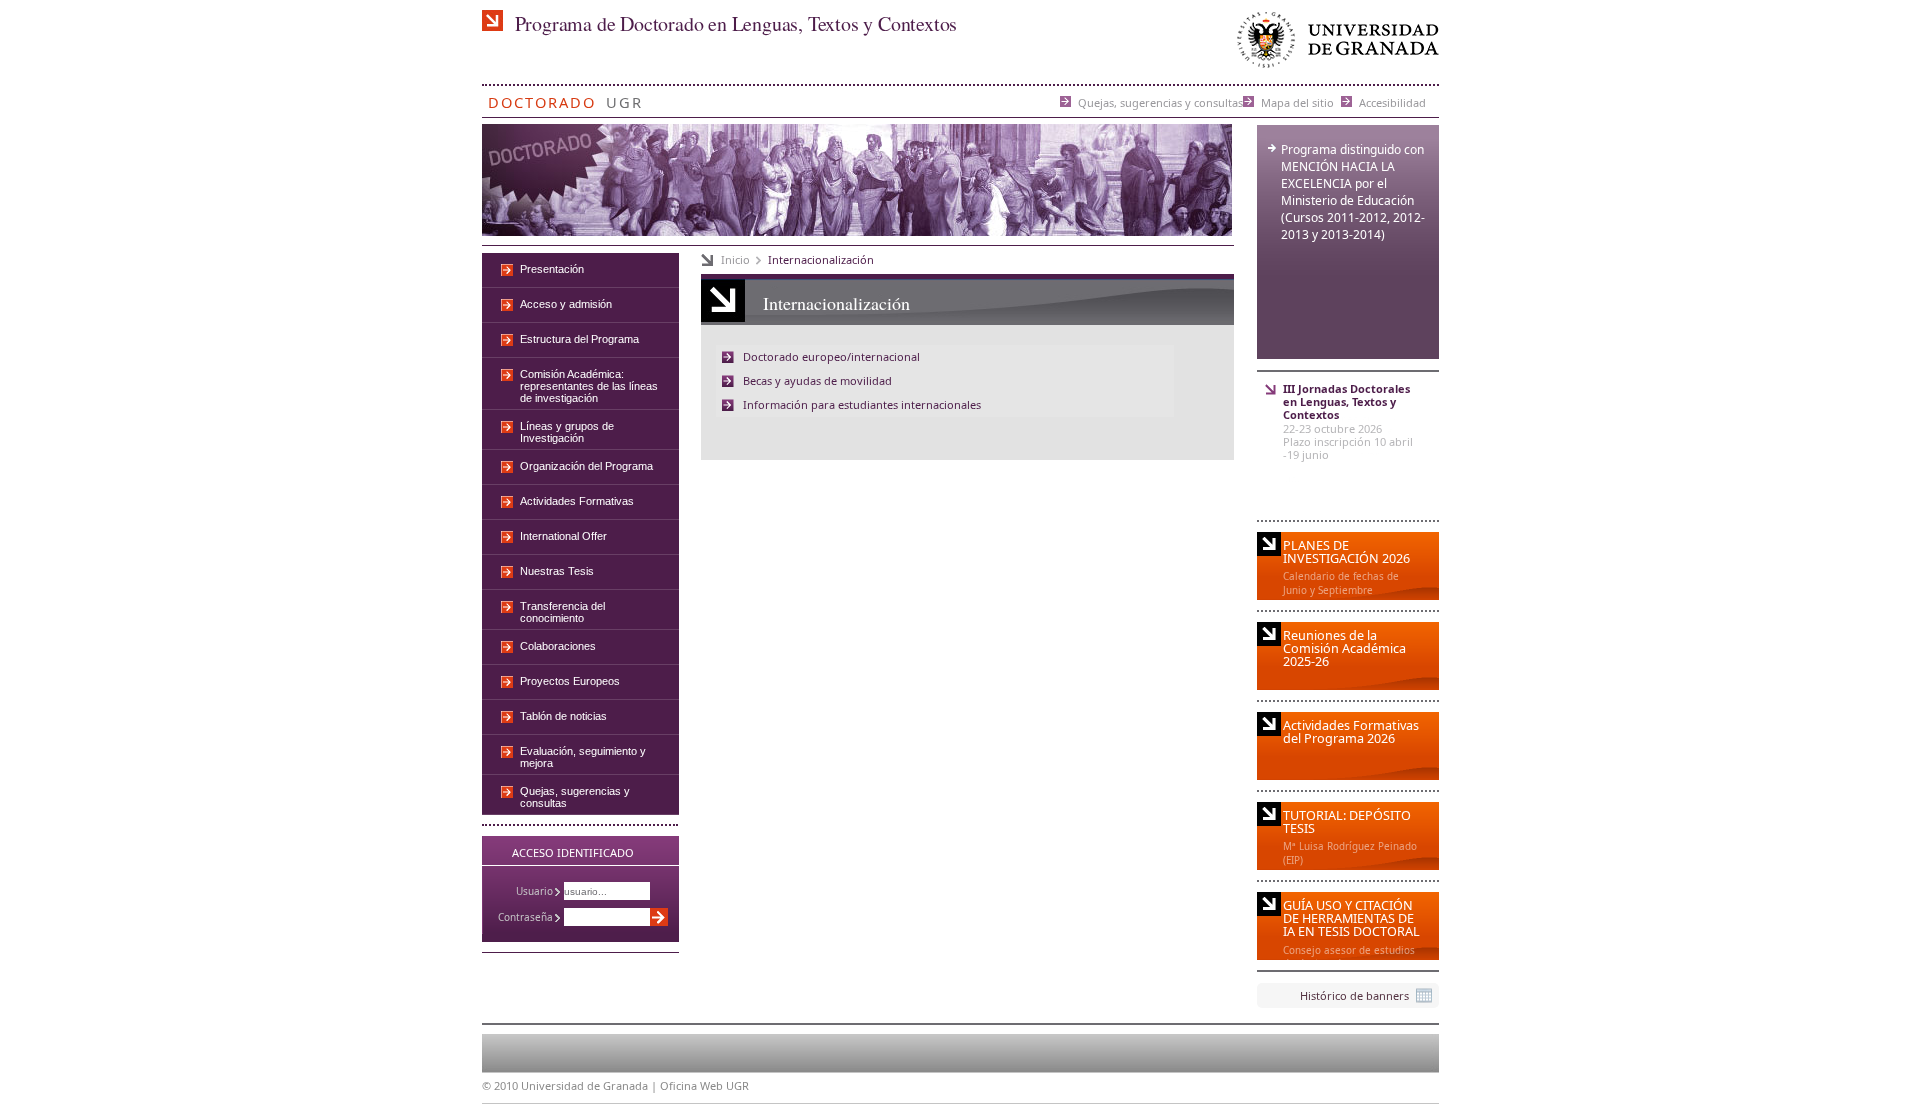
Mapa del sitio (1297, 101)
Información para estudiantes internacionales (862, 404)
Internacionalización (821, 259)
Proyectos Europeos (570, 681)
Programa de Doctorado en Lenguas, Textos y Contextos (736, 23)
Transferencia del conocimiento (562, 612)
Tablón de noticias (563, 716)
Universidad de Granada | (590, 1085)
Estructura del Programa (579, 339)
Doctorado (542, 98)
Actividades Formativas (577, 501)
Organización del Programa (586, 466)
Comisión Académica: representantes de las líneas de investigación (589, 386)
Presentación (552, 269)
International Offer (563, 536)
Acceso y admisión (566, 304)
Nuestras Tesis (557, 571)
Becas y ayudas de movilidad (817, 380)
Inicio (735, 259)
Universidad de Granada (1334, 44)
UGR (624, 98)
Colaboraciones (558, 646)
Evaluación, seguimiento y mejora (583, 757)
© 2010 (500, 1085)
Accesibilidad (1392, 101)
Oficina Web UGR (704, 1085)
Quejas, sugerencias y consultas (1160, 101)
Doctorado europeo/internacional (831, 356)
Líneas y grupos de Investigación (567, 432)
